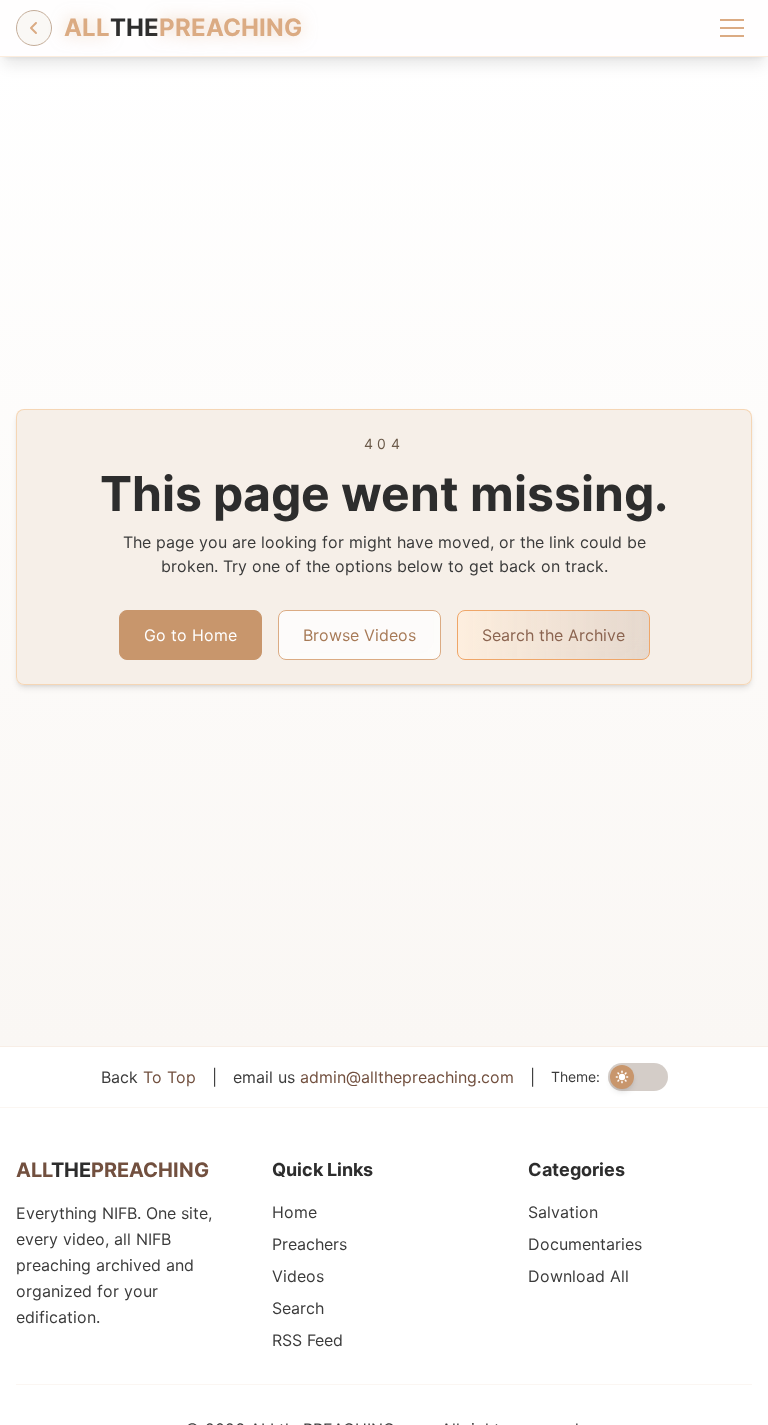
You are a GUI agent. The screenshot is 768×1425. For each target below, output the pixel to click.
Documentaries (585, 1244)
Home (294, 1212)
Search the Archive (553, 635)
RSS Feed (307, 1340)
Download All (578, 1276)
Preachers (309, 1244)
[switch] (638, 1077)
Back (148, 1077)
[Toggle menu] (732, 28)
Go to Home (190, 635)
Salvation (563, 1212)
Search (298, 1308)
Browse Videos (359, 635)
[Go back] (34, 28)
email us (373, 1077)
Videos (298, 1276)
